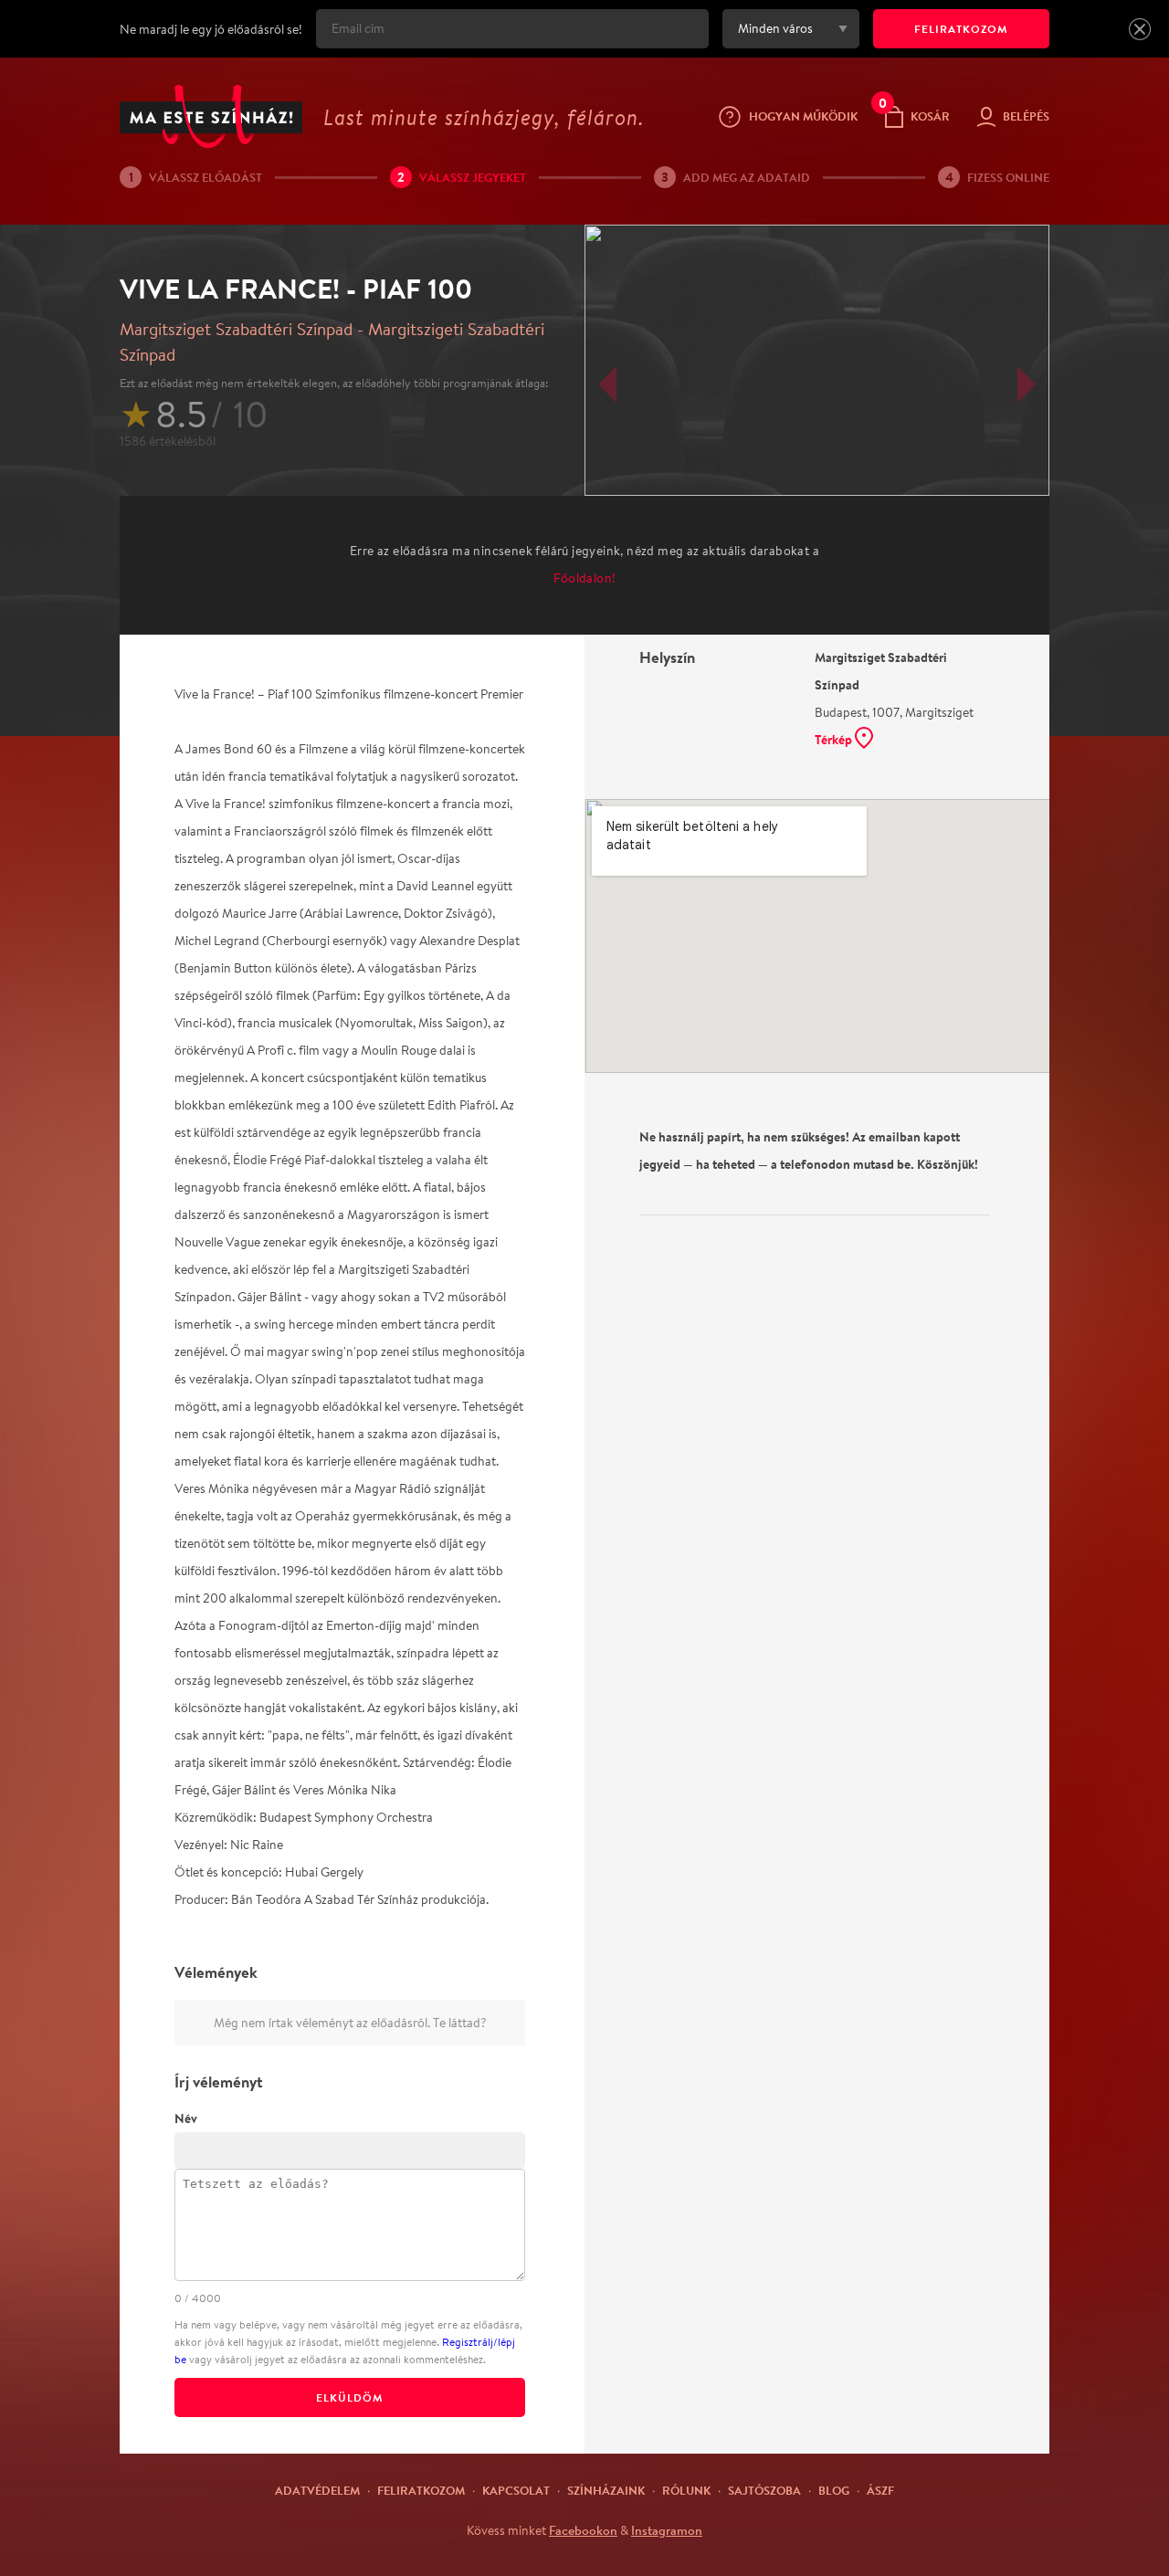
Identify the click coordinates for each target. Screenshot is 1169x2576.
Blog (834, 2490)
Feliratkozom (421, 2490)
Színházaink (606, 2490)
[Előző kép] (607, 384)
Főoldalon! (585, 578)
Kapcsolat (516, 2490)
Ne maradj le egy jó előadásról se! (211, 29)
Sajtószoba (764, 2490)
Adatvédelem (317, 2490)
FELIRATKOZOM (961, 29)
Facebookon (583, 2530)
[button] (1140, 29)
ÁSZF (880, 2490)
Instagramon (667, 2530)
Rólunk (686, 2490)
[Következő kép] (1027, 384)
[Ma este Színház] (211, 116)
